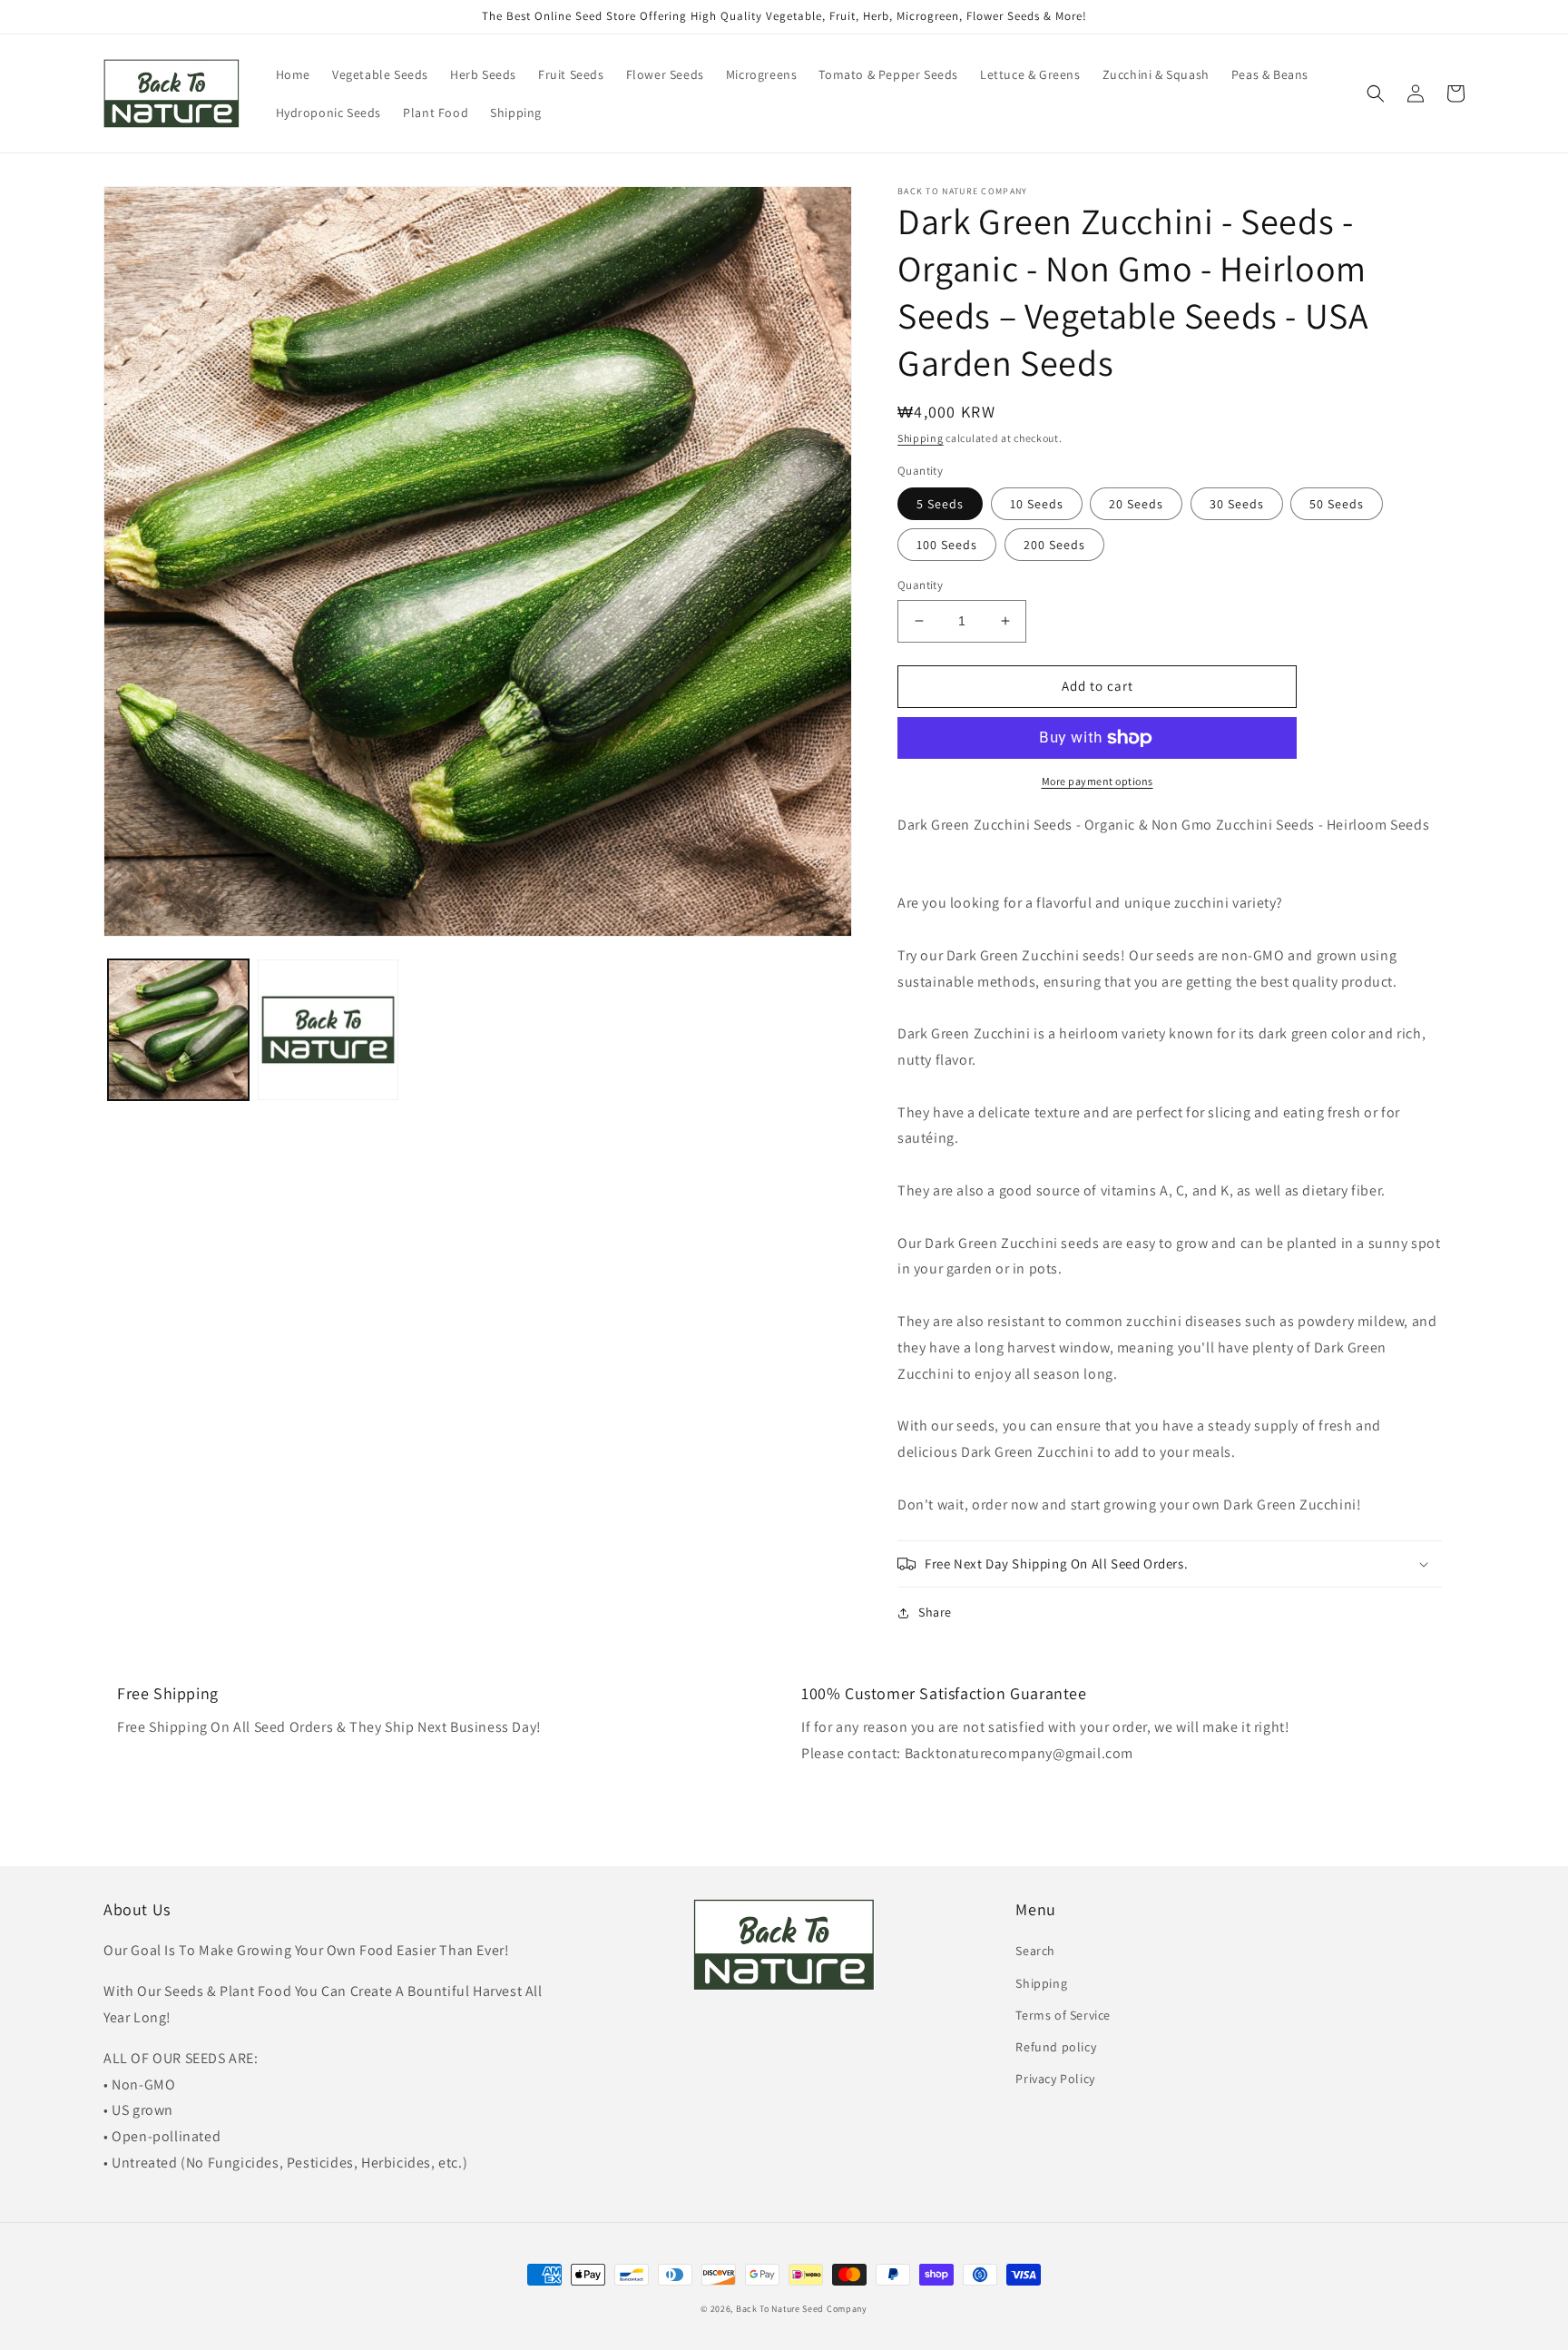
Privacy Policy (1055, 2079)
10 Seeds (1037, 504)
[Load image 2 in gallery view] (328, 1030)
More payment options (1098, 781)
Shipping (921, 438)
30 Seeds (1237, 504)
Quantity (920, 585)
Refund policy (1056, 2047)
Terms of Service (1063, 2015)
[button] (1376, 93)
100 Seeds (947, 545)
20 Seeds (1136, 504)
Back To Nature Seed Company (802, 2309)
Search (1035, 1951)
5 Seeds (940, 504)
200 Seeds (1054, 545)
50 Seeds (1337, 504)
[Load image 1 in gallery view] (178, 1030)
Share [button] (935, 1612)
